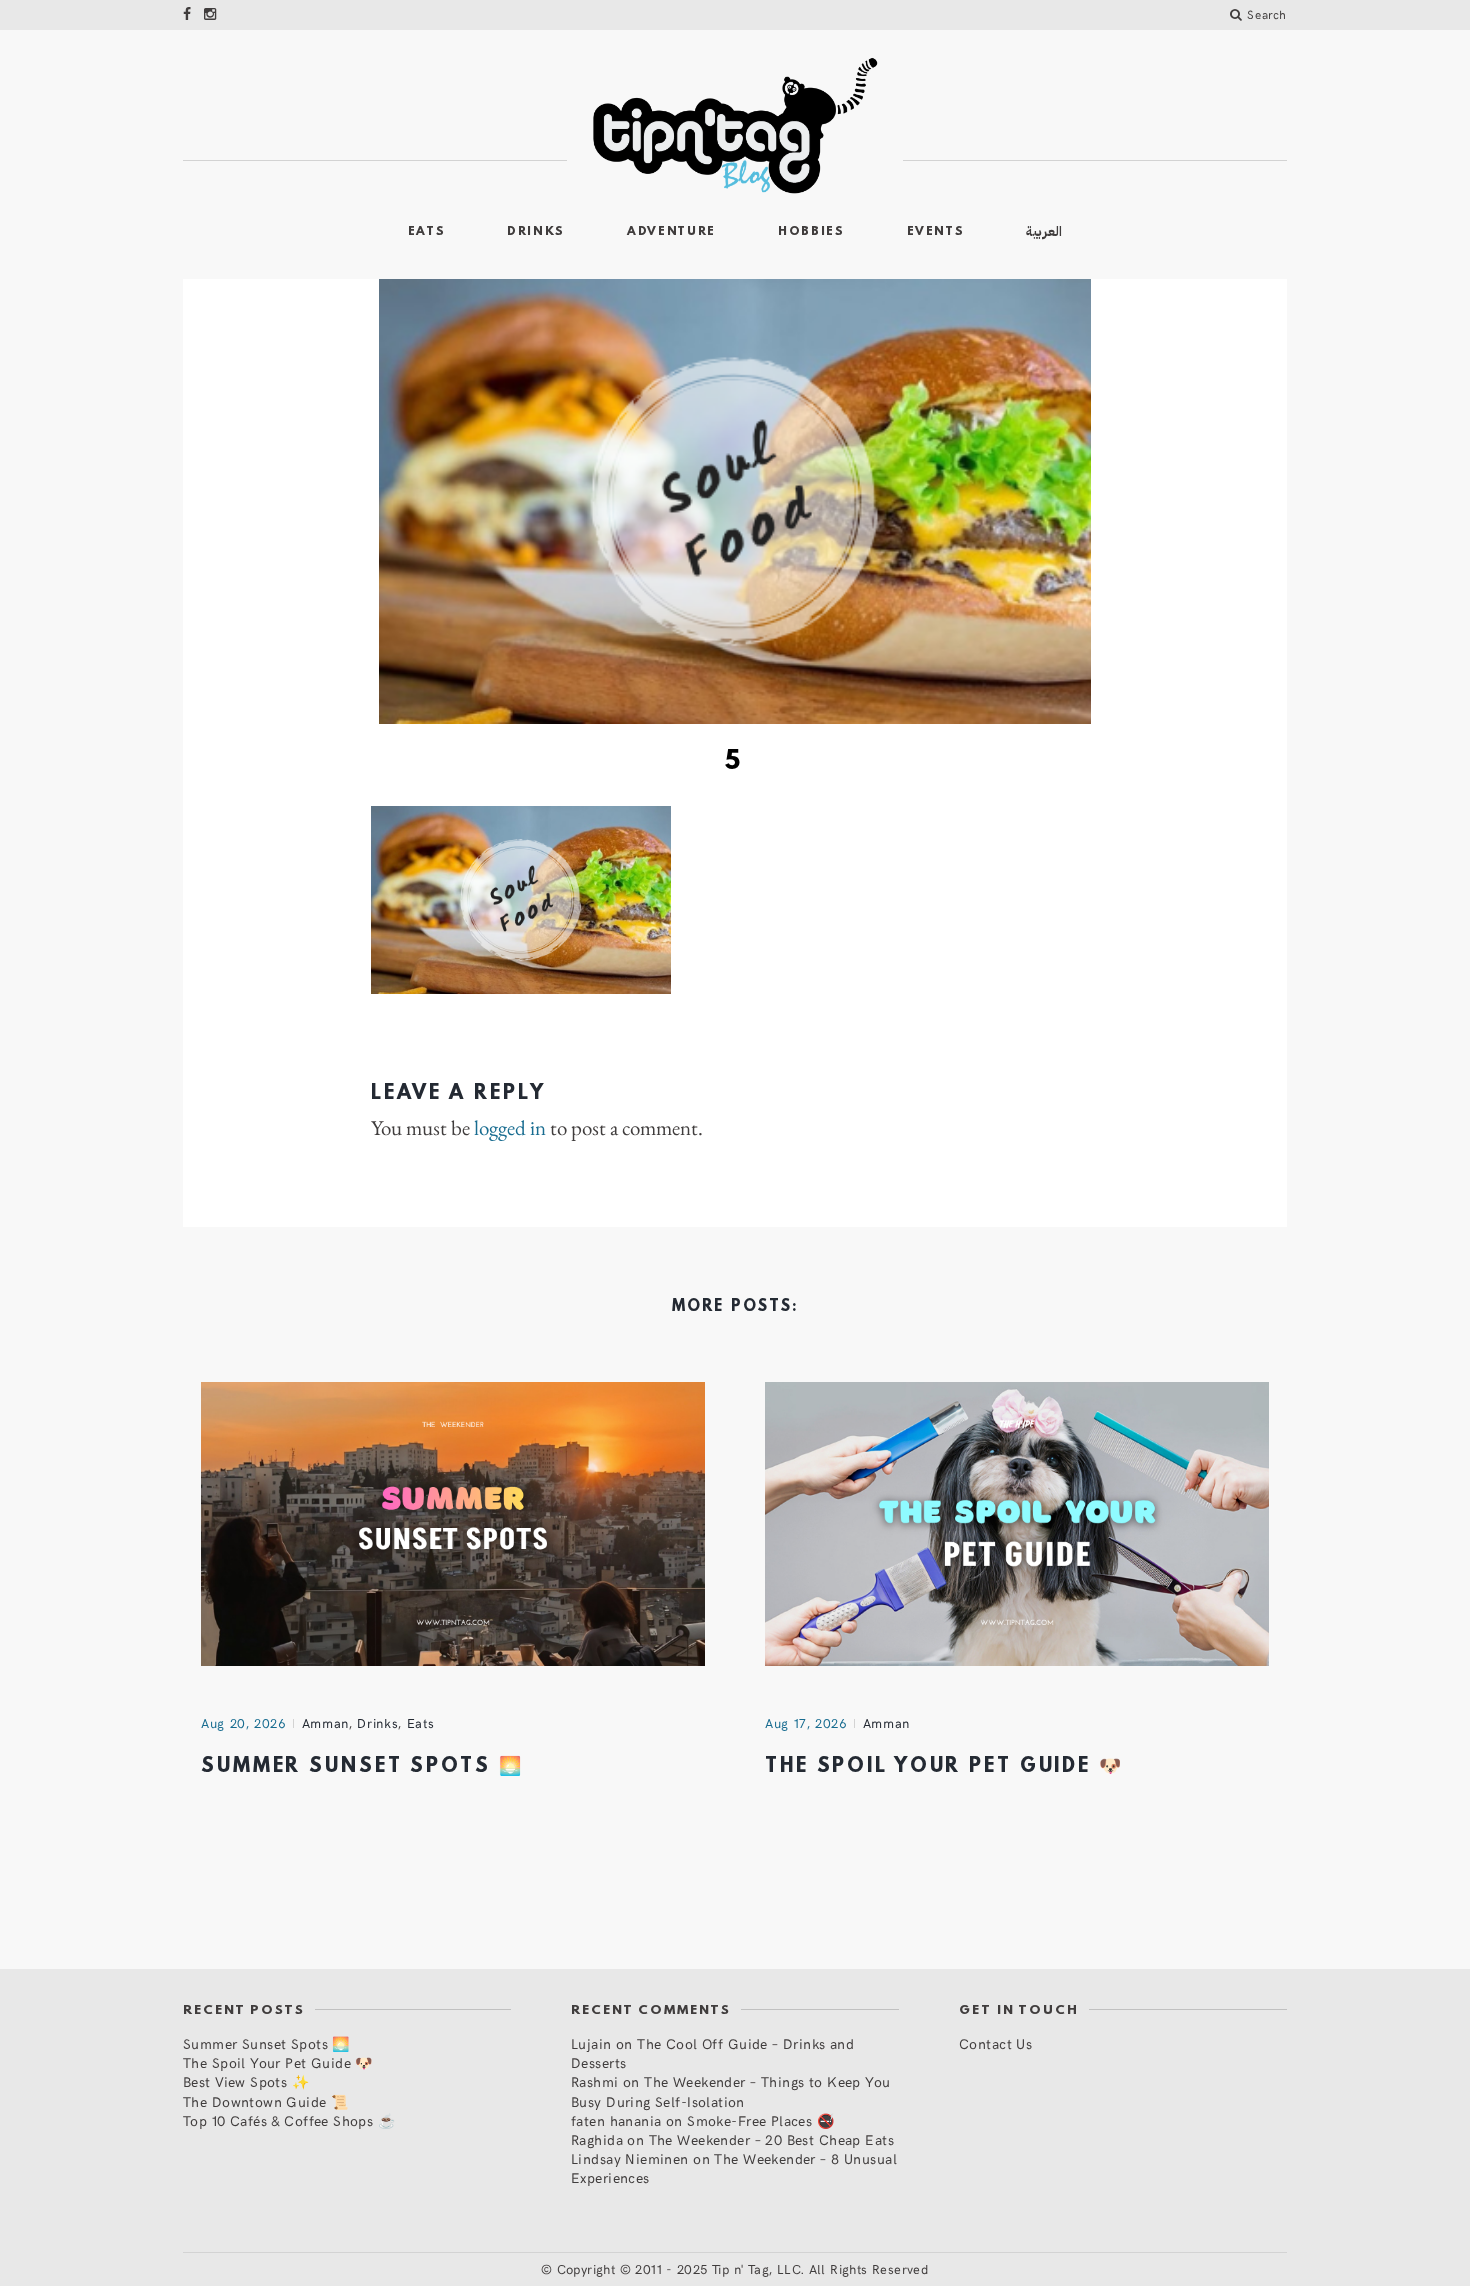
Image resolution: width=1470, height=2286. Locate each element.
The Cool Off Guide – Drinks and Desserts (712, 2053)
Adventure (671, 232)
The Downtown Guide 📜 (265, 2101)
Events (936, 232)
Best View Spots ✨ (246, 2081)
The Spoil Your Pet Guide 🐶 (944, 1767)
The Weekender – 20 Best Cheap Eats (771, 2139)
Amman (325, 1723)
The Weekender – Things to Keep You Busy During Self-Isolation (731, 2091)
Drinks (536, 232)
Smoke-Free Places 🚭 (760, 2120)
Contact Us (995, 2043)
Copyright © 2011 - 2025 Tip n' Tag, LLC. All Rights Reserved (743, 2269)
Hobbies (811, 232)
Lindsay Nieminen (630, 2158)
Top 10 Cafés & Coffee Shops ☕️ (289, 2120)
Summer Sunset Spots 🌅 (362, 1767)
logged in (510, 1128)
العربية (1044, 231)
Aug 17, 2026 (806, 1723)
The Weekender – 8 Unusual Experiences (734, 2168)
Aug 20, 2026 (243, 1723)
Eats (427, 232)
